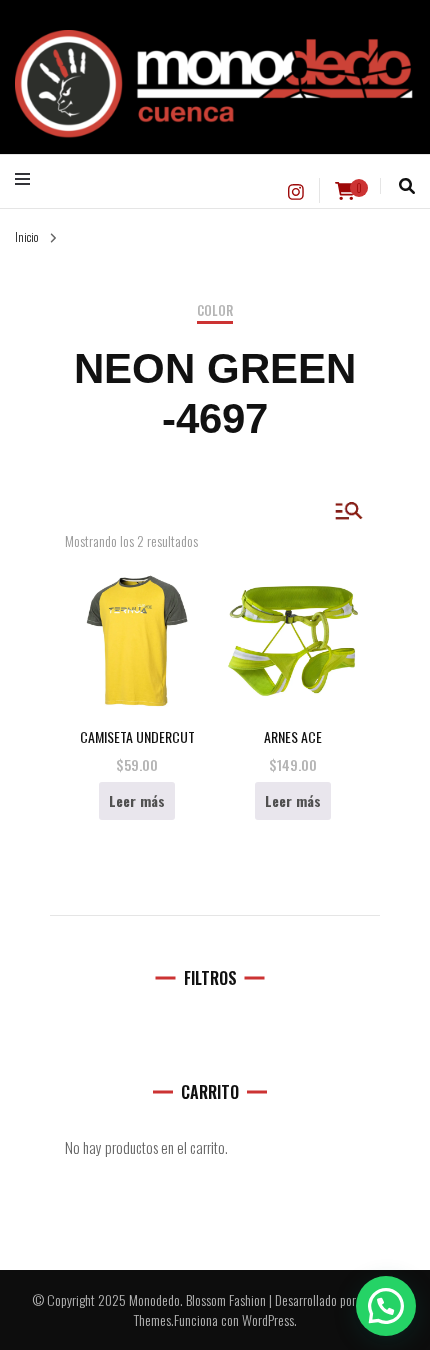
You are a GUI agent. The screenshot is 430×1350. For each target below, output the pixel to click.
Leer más (137, 800)
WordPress (268, 1319)
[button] (386, 1306)
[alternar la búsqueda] (407, 186)
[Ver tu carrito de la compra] (345, 191)
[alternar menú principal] (27, 179)
